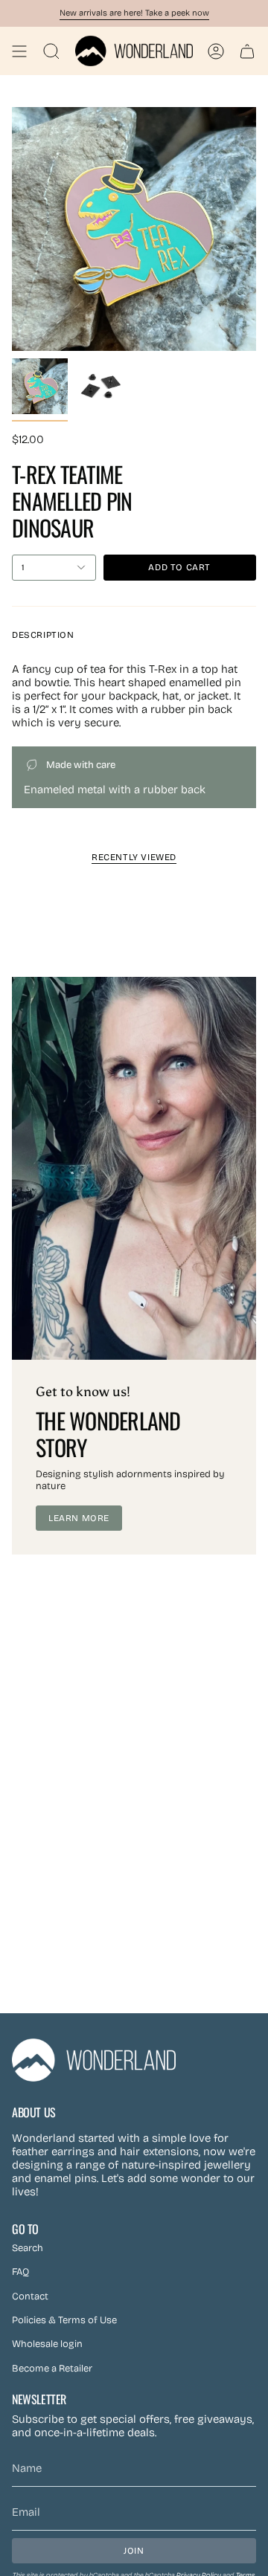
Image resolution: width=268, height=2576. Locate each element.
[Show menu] (19, 51)
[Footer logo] (94, 2060)
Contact (30, 2296)
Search (28, 2248)
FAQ (20, 2272)
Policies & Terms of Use (64, 2320)
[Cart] (247, 51)
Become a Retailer (52, 2369)
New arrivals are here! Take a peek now (134, 13)
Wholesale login (47, 2344)
